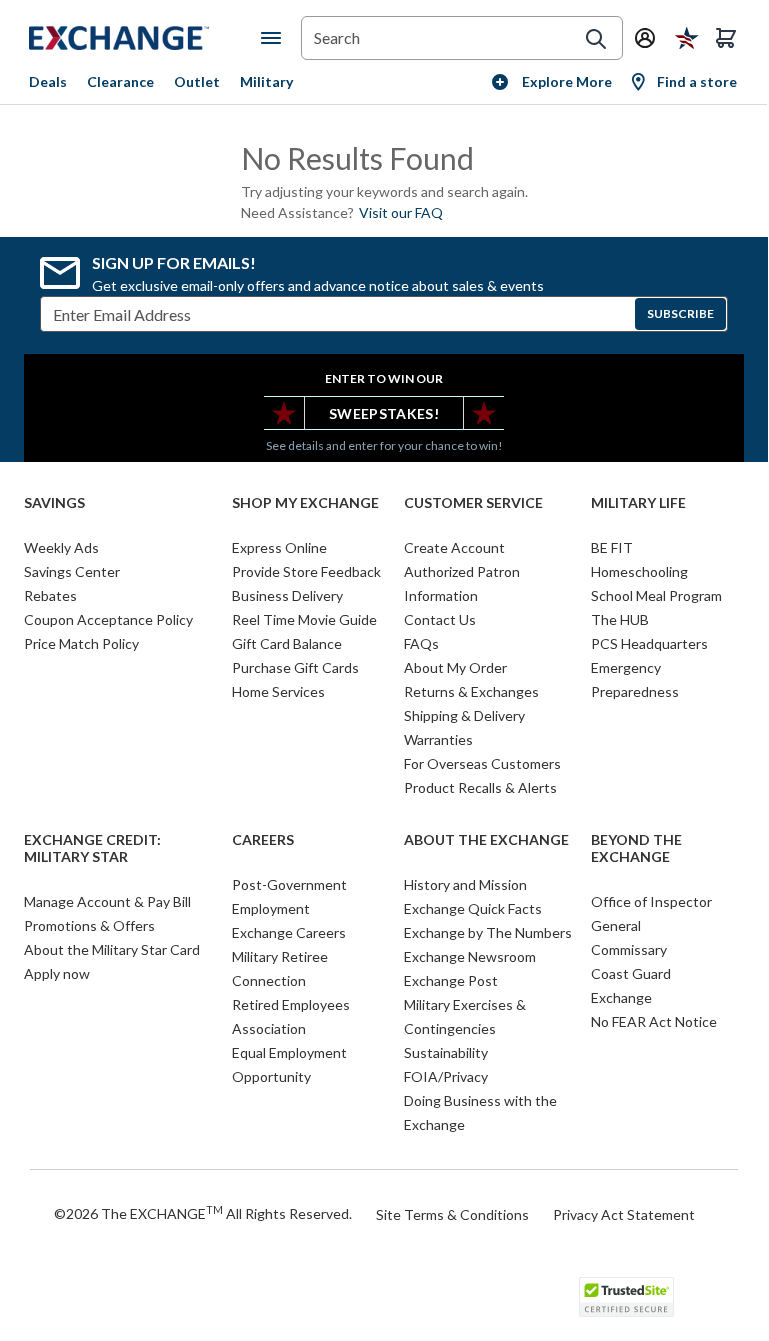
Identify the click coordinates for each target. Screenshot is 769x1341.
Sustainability (446, 1052)
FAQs (421, 643)
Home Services (278, 691)
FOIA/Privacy (446, 1076)
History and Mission (465, 884)
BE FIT (612, 547)
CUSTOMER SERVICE (473, 503)
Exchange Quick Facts (473, 908)
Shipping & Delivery (464, 715)
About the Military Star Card (112, 949)
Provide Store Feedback (306, 571)
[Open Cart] (726, 38)
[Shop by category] (275, 38)
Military (266, 81)
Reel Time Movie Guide (304, 619)
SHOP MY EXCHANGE (305, 503)
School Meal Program (656, 595)
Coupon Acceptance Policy (108, 619)
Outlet (197, 81)
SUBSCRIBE (680, 313)
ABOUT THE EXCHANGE (486, 840)
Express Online (279, 547)
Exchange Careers (289, 932)
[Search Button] (596, 39)
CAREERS (263, 840)
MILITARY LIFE (638, 503)
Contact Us (440, 619)
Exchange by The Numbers (488, 932)
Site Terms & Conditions (452, 1214)
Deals (48, 81)
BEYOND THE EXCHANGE (636, 848)
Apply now (57, 973)
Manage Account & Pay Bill (107, 901)
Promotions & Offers (89, 925)
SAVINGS (54, 503)
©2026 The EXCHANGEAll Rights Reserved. (203, 1213)
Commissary (629, 949)
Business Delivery (287, 595)
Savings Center (72, 571)
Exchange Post (451, 980)
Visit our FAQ (401, 212)
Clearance (120, 81)
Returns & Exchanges (471, 691)
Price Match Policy (81, 643)
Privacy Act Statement (624, 1214)
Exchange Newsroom (470, 956)
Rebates (50, 595)
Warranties (438, 739)
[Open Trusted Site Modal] (626, 1297)
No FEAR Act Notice (654, 1021)
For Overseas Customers (482, 763)
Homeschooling (639, 571)
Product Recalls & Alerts (480, 787)
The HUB (620, 619)
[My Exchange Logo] (145, 38)
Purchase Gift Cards (295, 667)
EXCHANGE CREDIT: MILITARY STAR (92, 848)
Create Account (454, 547)
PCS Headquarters (649, 643)
